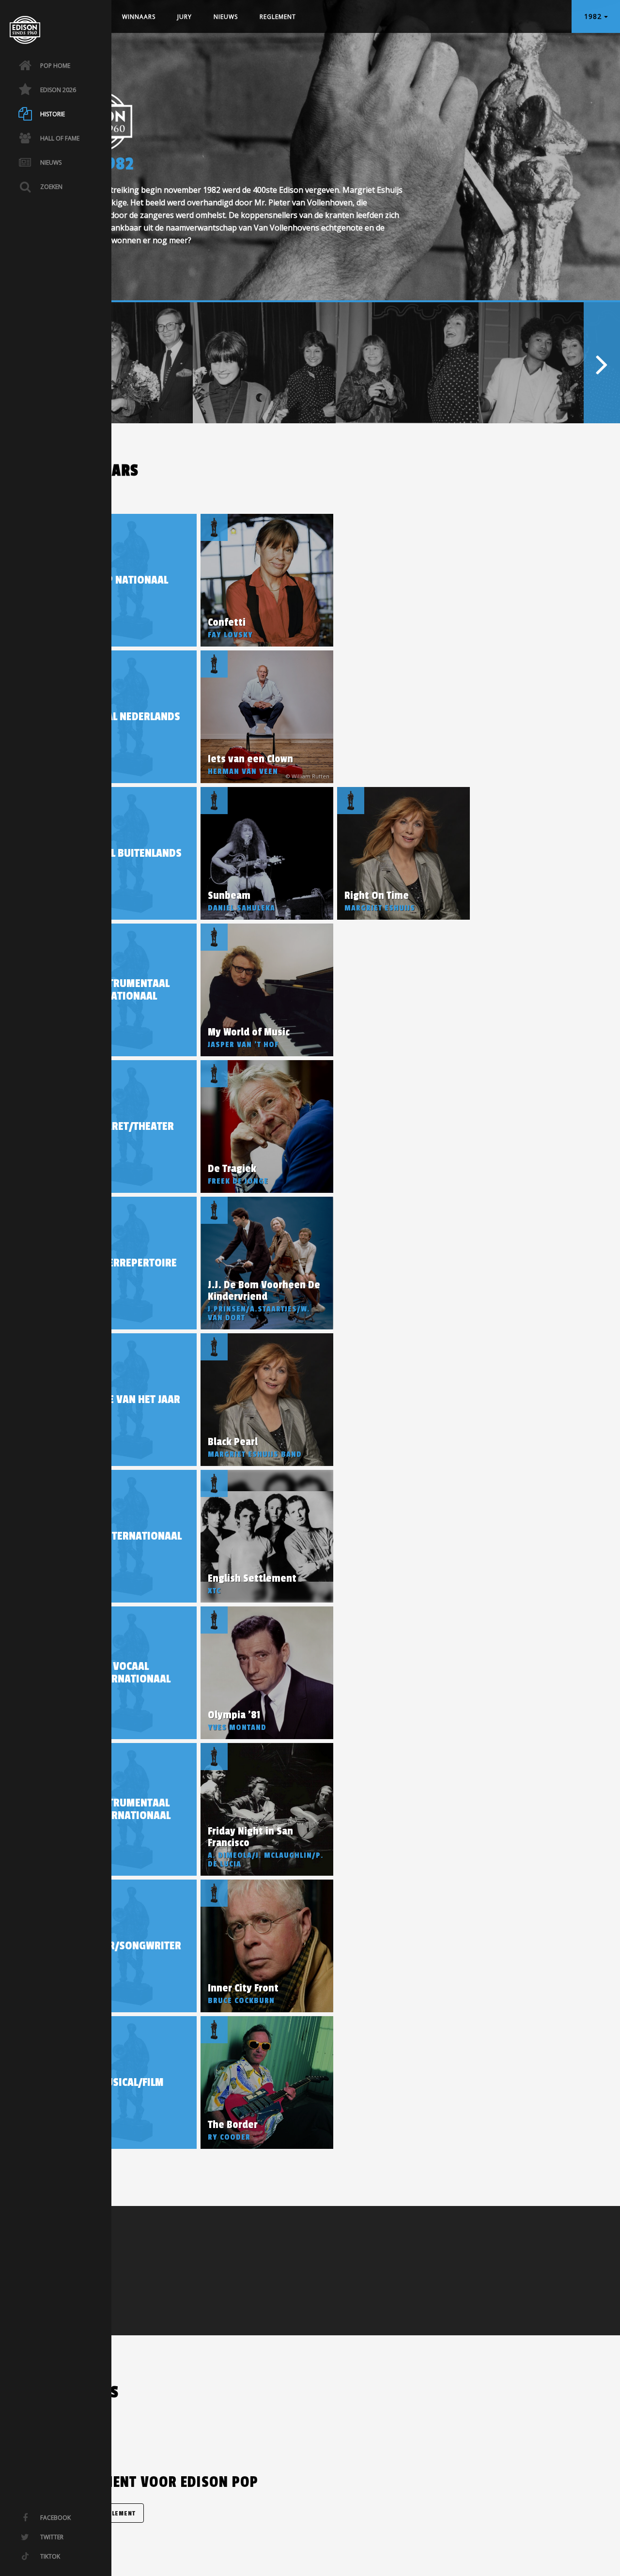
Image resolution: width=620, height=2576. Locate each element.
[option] (121, 363)
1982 (594, 16)
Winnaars (139, 17)
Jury (185, 17)
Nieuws (226, 17)
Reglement (278, 17)
